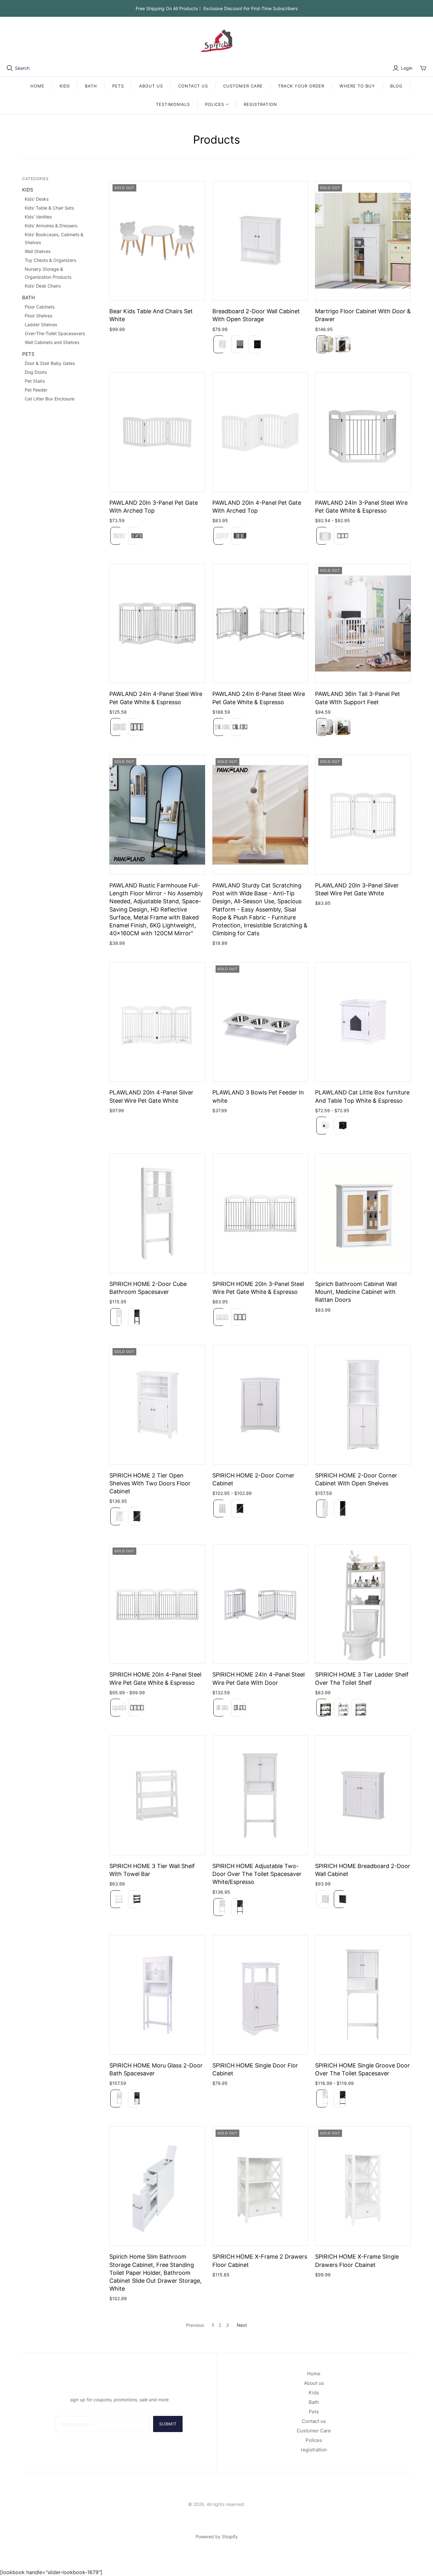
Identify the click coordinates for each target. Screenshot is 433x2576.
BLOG (396, 86)
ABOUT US (151, 86)
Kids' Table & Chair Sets (49, 208)
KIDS (65, 86)
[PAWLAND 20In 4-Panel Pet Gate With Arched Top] (260, 432)
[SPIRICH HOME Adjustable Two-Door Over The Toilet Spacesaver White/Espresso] (260, 1795)
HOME (37, 86)
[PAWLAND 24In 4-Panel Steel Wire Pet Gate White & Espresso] (157, 624)
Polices (314, 2440)
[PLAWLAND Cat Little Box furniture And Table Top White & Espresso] (363, 1022)
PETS (118, 86)
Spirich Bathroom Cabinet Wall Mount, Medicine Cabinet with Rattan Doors (356, 1292)
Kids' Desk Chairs (43, 286)
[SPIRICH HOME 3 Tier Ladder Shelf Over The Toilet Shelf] (363, 1604)
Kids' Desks (37, 199)
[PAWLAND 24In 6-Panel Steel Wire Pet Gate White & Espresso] (260, 624)
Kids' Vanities (38, 217)
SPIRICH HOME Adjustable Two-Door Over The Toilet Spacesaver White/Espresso (257, 1874)
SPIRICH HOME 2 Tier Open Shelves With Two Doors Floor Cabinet (150, 1483)
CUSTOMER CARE (243, 86)
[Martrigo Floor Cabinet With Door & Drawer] (363, 241)
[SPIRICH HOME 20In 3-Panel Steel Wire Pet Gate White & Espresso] (260, 1213)
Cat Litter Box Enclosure (50, 399)
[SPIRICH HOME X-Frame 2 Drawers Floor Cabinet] (260, 2186)
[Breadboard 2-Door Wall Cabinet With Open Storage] (260, 241)
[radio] (218, 344)
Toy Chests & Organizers (50, 260)
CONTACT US (193, 86)
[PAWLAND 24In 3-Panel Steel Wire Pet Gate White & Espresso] (363, 432)
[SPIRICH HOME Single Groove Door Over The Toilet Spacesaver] (363, 1995)
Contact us (314, 2421)
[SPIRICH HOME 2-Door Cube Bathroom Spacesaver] (157, 1213)
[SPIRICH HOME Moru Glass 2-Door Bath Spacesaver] (157, 1995)
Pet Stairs (35, 381)
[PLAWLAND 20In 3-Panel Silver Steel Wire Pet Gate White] (363, 815)
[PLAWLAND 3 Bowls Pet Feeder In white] (260, 1022)
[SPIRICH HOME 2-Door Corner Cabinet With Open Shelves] (363, 1405)
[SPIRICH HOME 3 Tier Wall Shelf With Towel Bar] (157, 1795)
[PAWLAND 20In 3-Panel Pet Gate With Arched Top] (157, 432)
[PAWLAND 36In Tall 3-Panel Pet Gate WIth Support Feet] (363, 624)
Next (242, 2325)
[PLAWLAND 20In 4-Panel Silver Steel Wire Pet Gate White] (157, 1022)
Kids (314, 2393)
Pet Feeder (36, 390)
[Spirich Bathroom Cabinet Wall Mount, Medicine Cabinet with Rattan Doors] (363, 1213)
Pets (314, 2412)
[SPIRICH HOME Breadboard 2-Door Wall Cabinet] (363, 1795)
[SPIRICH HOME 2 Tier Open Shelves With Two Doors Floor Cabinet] (157, 1405)
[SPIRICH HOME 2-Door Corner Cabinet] (260, 1405)
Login (407, 68)
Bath (314, 2402)
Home (314, 2374)
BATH (91, 86)
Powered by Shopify (217, 2537)
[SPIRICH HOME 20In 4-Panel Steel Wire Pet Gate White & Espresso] (157, 1604)
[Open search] (10, 68)
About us (314, 2383)
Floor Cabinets (40, 307)
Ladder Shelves (41, 324)
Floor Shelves (39, 316)
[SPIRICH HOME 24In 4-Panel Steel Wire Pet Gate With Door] (260, 1604)
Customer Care (314, 2431)
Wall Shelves (38, 251)
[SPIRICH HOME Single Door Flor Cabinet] (260, 1995)
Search (22, 68)
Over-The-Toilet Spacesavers (55, 333)
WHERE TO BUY (357, 86)
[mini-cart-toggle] (423, 68)
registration (260, 104)
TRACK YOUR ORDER (301, 86)
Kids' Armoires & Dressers (51, 226)
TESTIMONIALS (173, 104)
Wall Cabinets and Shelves (52, 342)
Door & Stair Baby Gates (50, 363)
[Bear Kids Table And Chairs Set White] (157, 241)
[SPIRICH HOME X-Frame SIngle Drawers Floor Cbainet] (363, 2186)
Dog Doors (36, 372)
